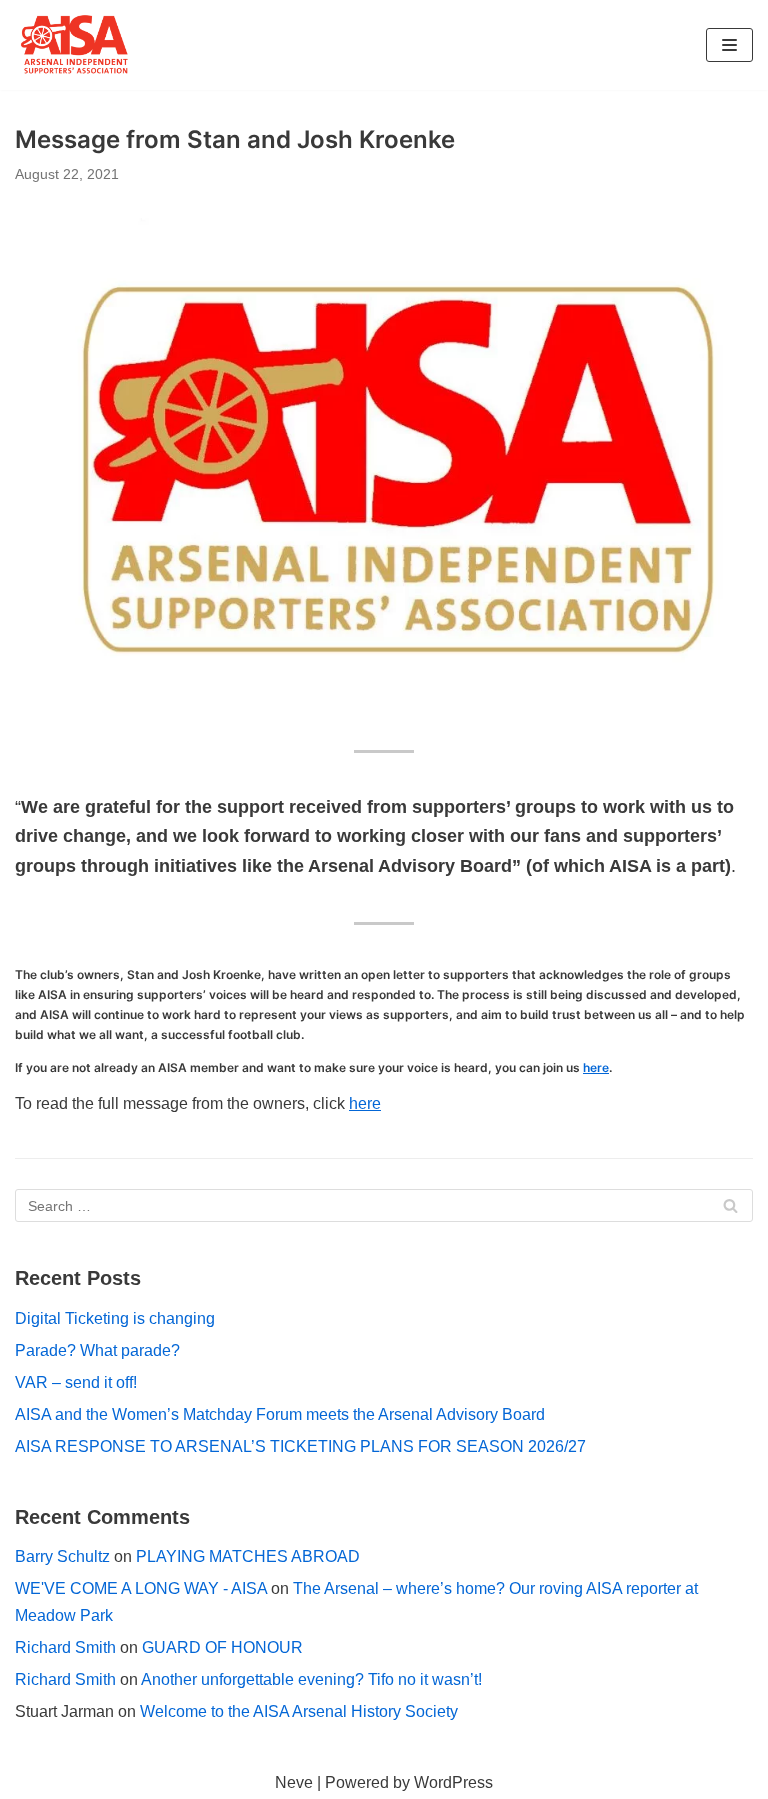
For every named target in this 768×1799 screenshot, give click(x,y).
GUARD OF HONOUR (222, 1647)
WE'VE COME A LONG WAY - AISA (141, 1588)
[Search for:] (384, 1205)
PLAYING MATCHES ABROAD (248, 1556)
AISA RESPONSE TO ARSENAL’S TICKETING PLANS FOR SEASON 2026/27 (300, 1446)
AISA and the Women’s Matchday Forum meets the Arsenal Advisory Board (280, 1414)
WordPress (453, 1782)
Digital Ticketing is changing (115, 1318)
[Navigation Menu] (729, 45)
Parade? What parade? (97, 1350)
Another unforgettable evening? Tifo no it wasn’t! (311, 1679)
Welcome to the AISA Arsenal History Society (299, 1711)
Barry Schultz (62, 1556)
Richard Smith (65, 1647)
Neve (294, 1782)
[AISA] (75, 45)
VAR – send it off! (76, 1382)
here (596, 1067)
